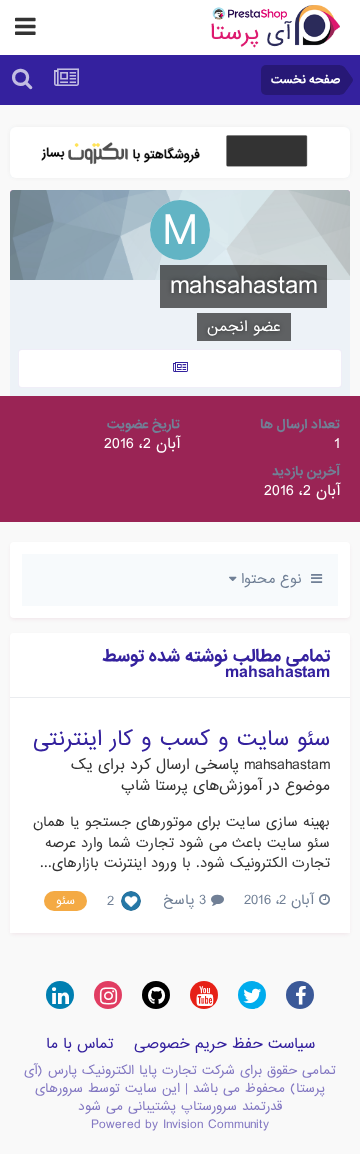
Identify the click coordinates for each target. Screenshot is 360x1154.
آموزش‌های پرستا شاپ (191, 786)
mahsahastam (287, 765)
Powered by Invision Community (180, 1124)
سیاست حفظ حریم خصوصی (224, 1044)
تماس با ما (80, 1044)
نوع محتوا (273, 579)
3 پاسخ (187, 900)
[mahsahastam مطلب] (180, 368)
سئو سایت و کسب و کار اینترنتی (181, 739)
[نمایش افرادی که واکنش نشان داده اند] (131, 902)
